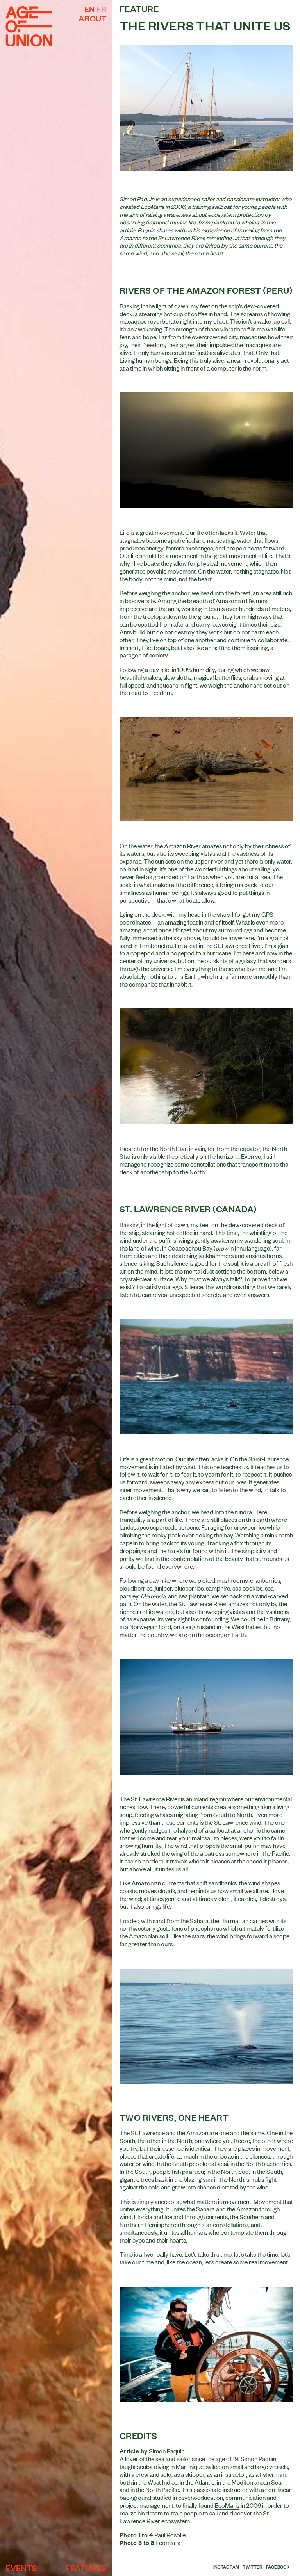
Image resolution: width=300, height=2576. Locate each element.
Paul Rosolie (170, 2535)
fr (102, 9)
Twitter (252, 2567)
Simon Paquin (167, 2451)
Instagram (226, 2567)
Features (86, 2567)
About (93, 18)
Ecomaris (168, 2542)
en (90, 9)
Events (21, 2567)
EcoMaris (227, 2505)
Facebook (278, 2567)
